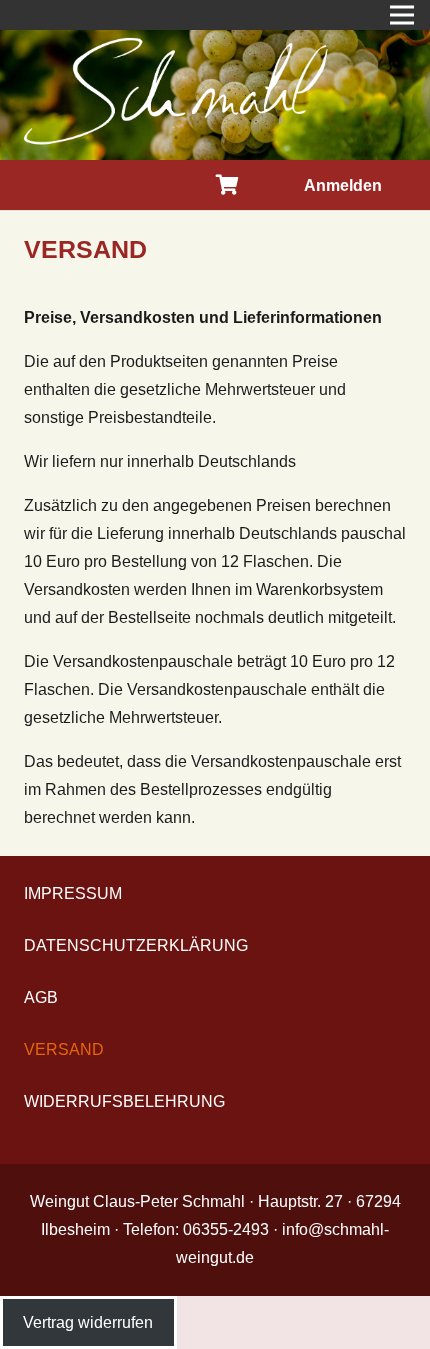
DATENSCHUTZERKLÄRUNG (136, 945)
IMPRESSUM (73, 893)
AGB (41, 997)
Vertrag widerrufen (88, 1322)
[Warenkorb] (228, 185)
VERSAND (64, 1049)
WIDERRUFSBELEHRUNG (124, 1101)
